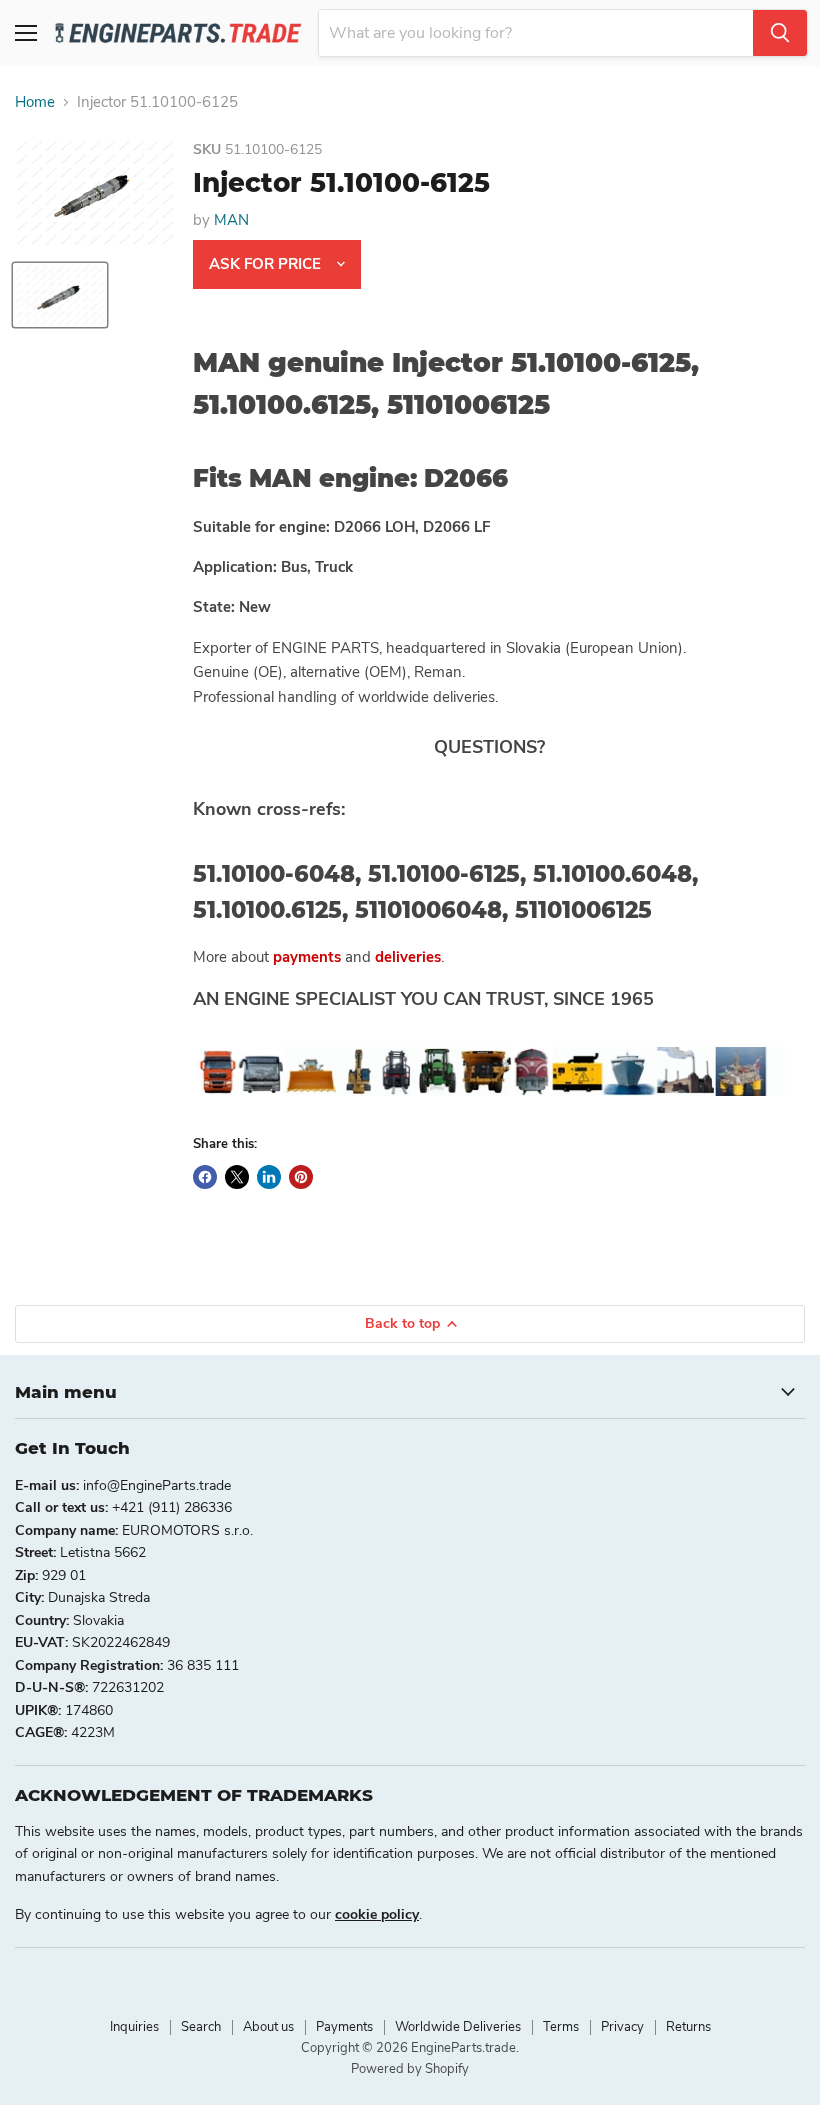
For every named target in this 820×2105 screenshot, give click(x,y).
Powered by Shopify (410, 2069)
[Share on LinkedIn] (269, 1177)
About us (268, 2027)
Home (35, 102)
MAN (231, 220)
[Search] (780, 33)
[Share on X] (237, 1177)
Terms (561, 2027)
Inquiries (134, 2027)
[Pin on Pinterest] (301, 1177)
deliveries (408, 957)
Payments (344, 2027)
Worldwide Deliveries (458, 2027)
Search (201, 2027)
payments (307, 957)
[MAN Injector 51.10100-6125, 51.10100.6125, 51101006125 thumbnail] (60, 295)
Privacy (622, 2027)
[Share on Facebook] (205, 1177)
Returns (688, 2027)
